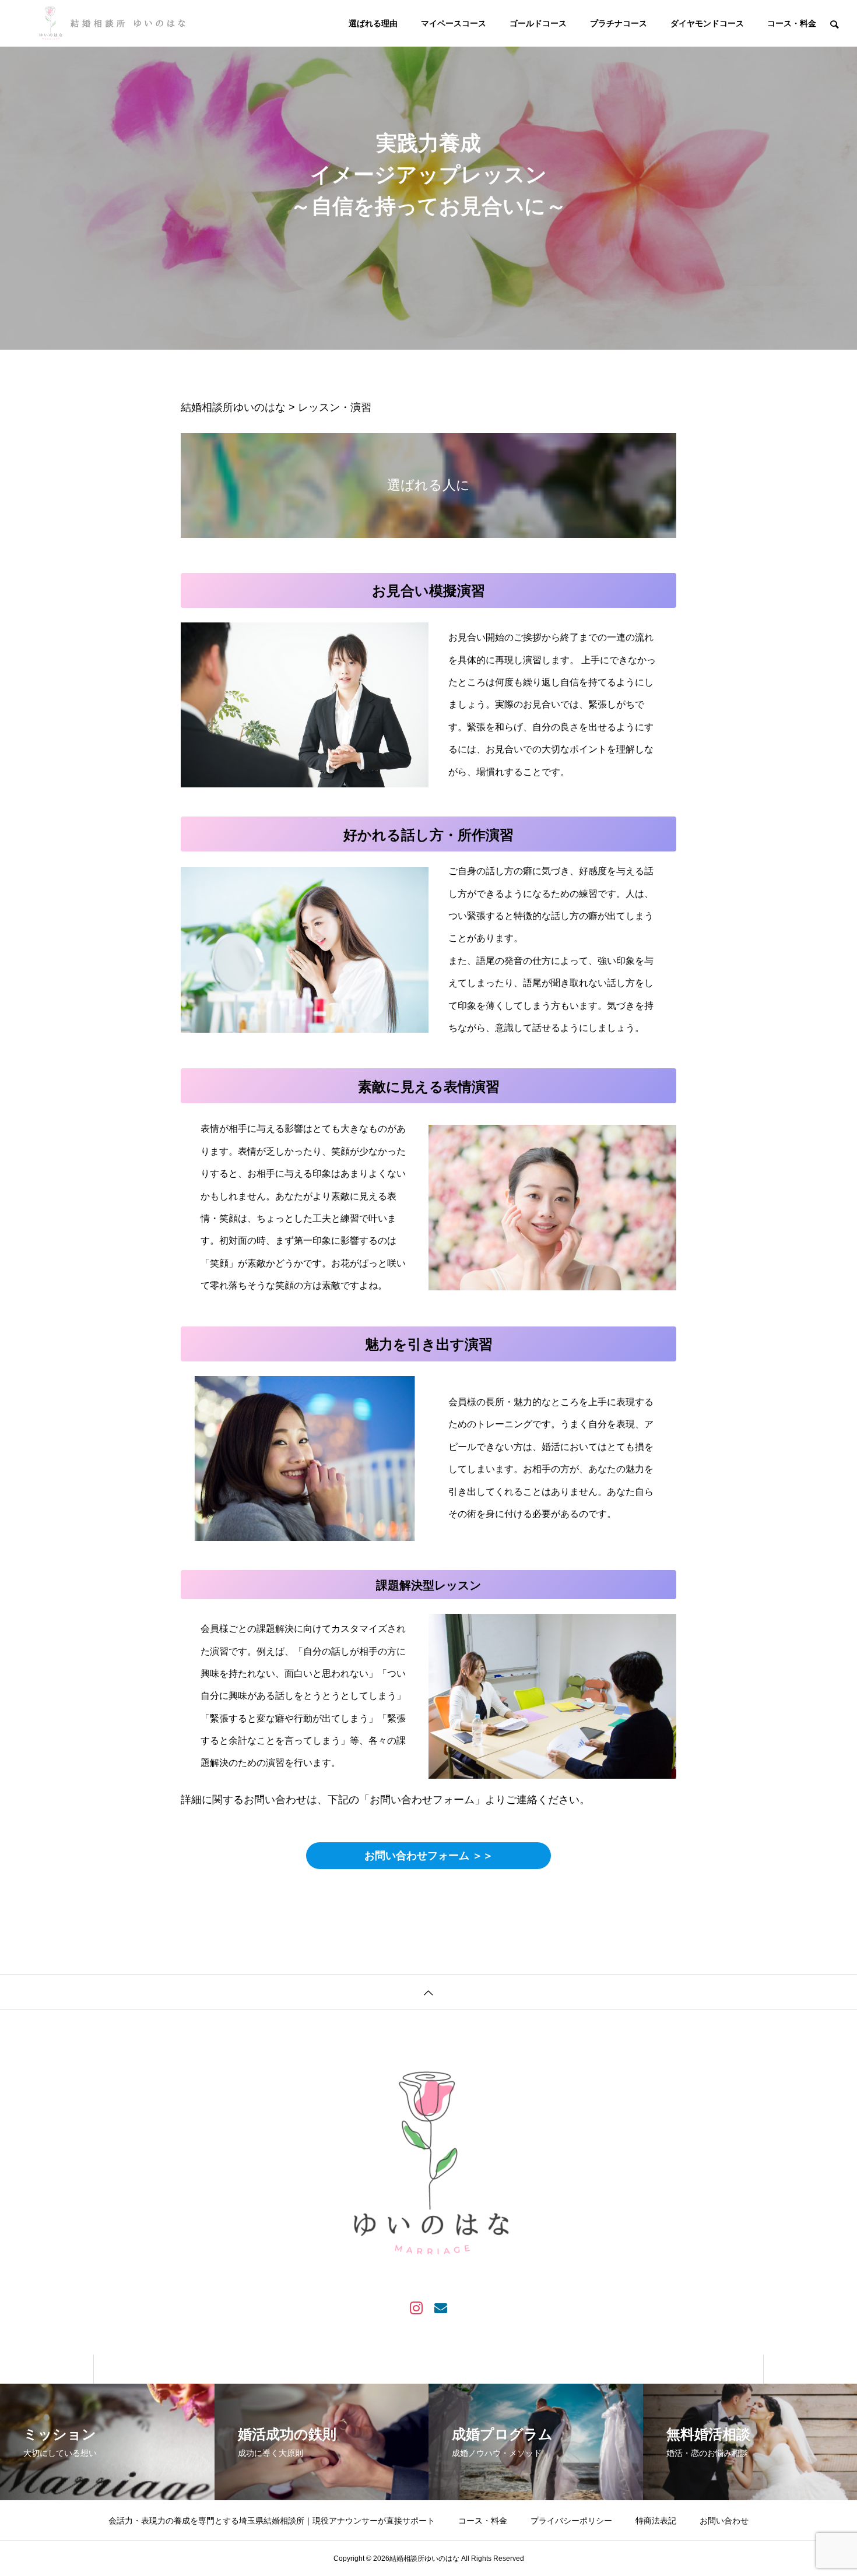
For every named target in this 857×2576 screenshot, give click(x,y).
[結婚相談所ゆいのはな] (115, 23)
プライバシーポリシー (571, 2521)
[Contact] (441, 2307)
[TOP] (428, 1991)
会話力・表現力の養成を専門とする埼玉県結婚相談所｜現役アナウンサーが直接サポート (272, 2521)
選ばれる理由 (373, 23)
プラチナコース (619, 23)
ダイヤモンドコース (707, 23)
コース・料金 (792, 23)
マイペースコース (454, 23)
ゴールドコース (538, 23)
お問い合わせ (724, 2521)
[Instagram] (416, 2307)
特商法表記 (656, 2521)
